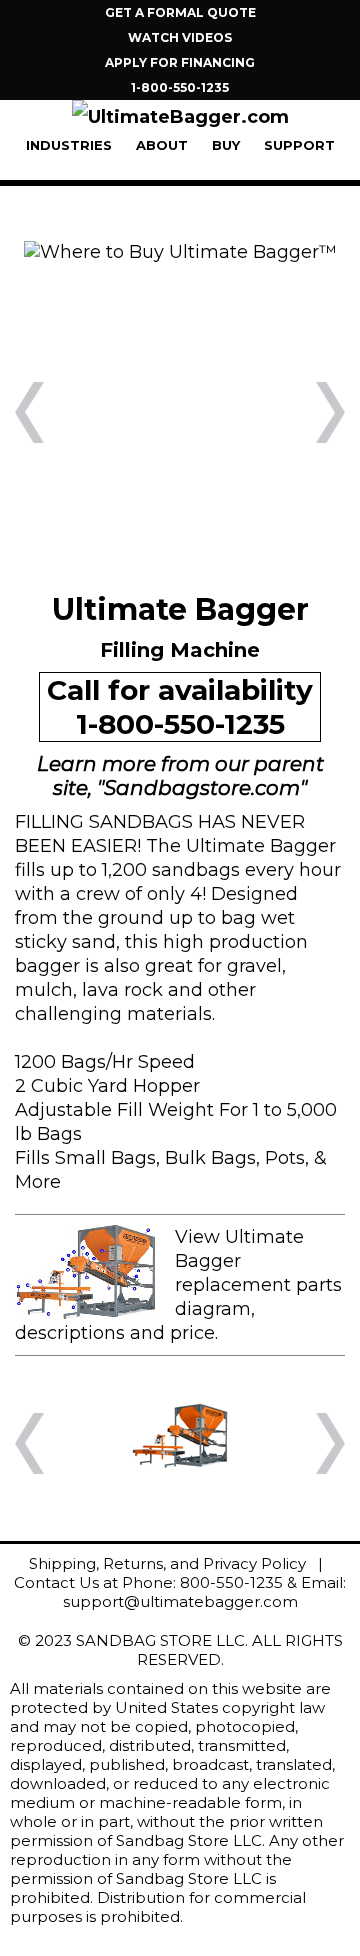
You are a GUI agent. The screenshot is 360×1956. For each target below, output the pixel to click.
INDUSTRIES (69, 145)
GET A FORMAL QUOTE (180, 12)
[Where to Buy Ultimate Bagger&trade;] (180, 252)
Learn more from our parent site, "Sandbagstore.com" (180, 776)
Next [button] (330, 412)
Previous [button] (29, 412)
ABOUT (162, 145)
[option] (180, 252)
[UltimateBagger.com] (180, 117)
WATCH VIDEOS (180, 37)
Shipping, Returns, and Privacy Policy (167, 1563)
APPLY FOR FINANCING (180, 62)
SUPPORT (299, 145)
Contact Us (56, 1582)
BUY (226, 145)
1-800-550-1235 (180, 87)
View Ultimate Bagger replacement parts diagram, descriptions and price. (178, 1285)
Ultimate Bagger (261, 846)
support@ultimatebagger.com (180, 1601)
